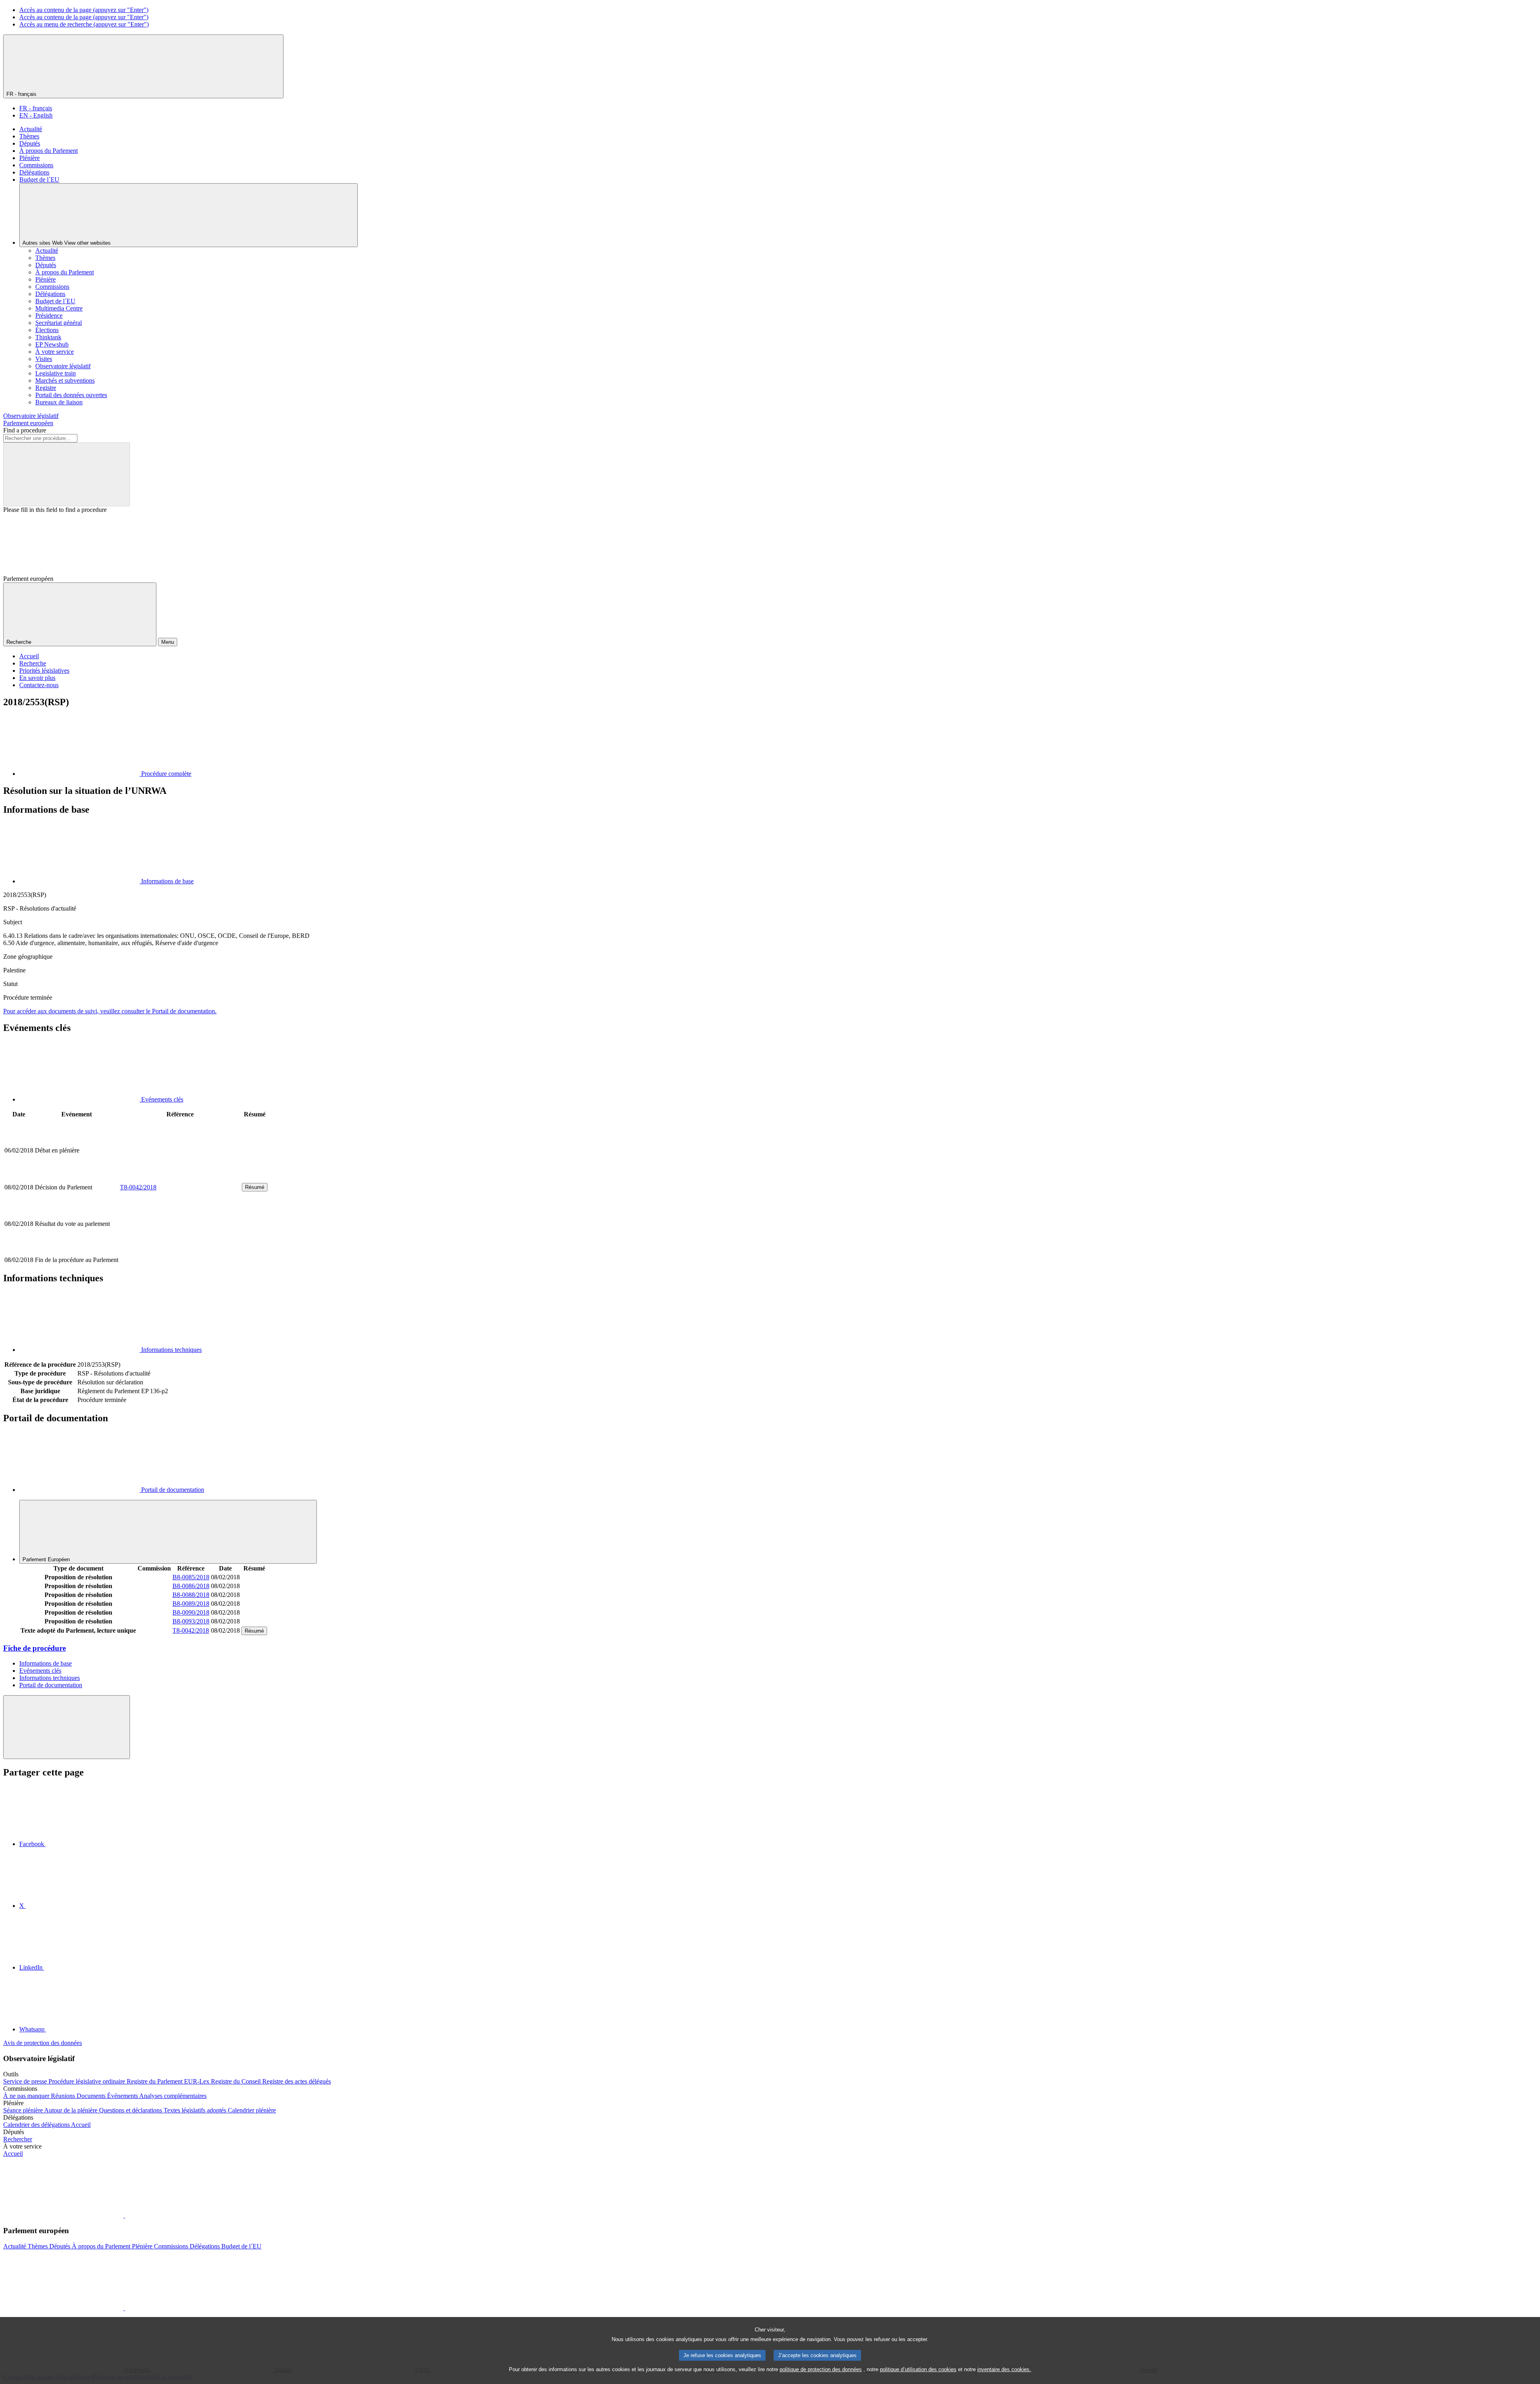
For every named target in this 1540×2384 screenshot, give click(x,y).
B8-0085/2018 (191, 1577)
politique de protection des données (821, 2369)
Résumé (255, 1187)
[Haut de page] (67, 1727)
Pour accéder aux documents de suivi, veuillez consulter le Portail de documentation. (110, 1011)
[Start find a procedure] (67, 474)
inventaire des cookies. (1004, 2369)
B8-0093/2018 (191, 1621)
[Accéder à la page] (180, 1178)
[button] (124, 2215)
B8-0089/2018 (191, 1604)
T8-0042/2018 (138, 1187)
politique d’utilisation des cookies (918, 2369)
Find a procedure (25, 430)
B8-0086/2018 (191, 1586)
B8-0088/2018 (191, 1595)
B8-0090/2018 (191, 1612)
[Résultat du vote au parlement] (180, 1251)
